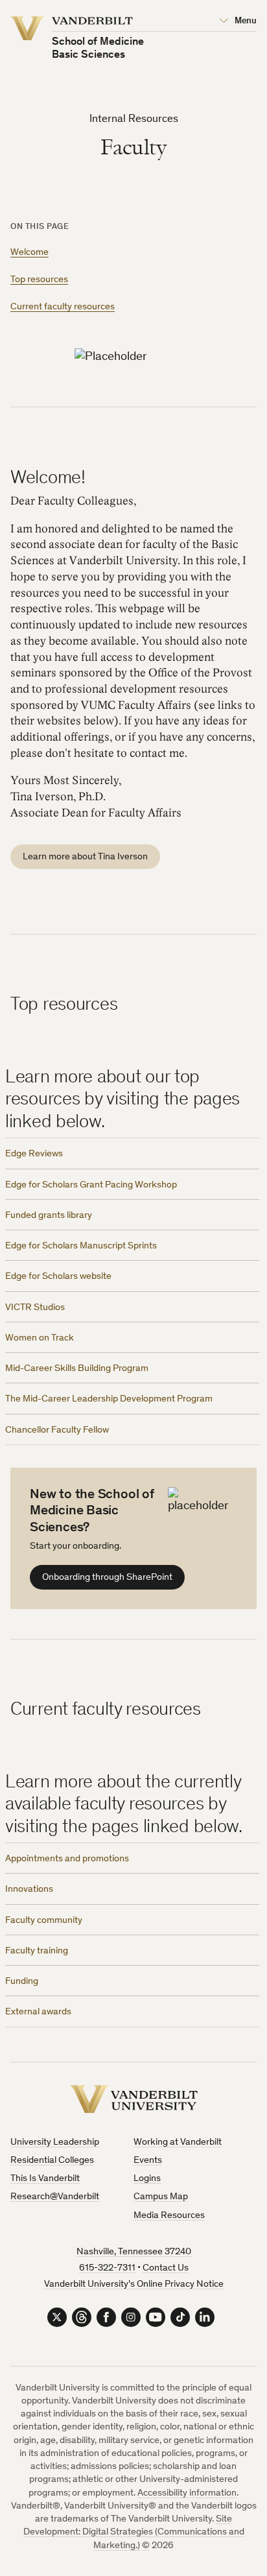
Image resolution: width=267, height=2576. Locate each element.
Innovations (29, 1890)
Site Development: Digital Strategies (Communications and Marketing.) (134, 2533)
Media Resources (169, 2216)
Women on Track (40, 1338)
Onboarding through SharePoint (107, 1578)
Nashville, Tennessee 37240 (134, 2252)
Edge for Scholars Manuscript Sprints (81, 1246)
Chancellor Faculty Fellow (57, 1430)
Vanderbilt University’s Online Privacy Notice (134, 2284)
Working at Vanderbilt (178, 2142)
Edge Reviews (34, 1154)
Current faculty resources (63, 307)
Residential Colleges (52, 2161)
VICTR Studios (35, 1308)
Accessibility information (187, 2493)
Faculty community (44, 1921)
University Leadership (55, 2142)
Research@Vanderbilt (55, 2197)
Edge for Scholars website (58, 1277)
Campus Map (161, 2197)
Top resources (39, 280)
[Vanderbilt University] (134, 2099)
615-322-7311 (107, 2268)
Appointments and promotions (67, 1859)
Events (148, 2161)
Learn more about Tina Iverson (85, 857)
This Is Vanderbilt (45, 2179)
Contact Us (166, 2268)
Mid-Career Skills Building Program (77, 1369)
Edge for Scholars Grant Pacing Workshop (91, 1185)
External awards (38, 2012)
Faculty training (37, 1951)
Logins (147, 2179)
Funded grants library (49, 1216)
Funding (22, 1982)
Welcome (29, 253)
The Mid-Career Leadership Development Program (109, 1399)
